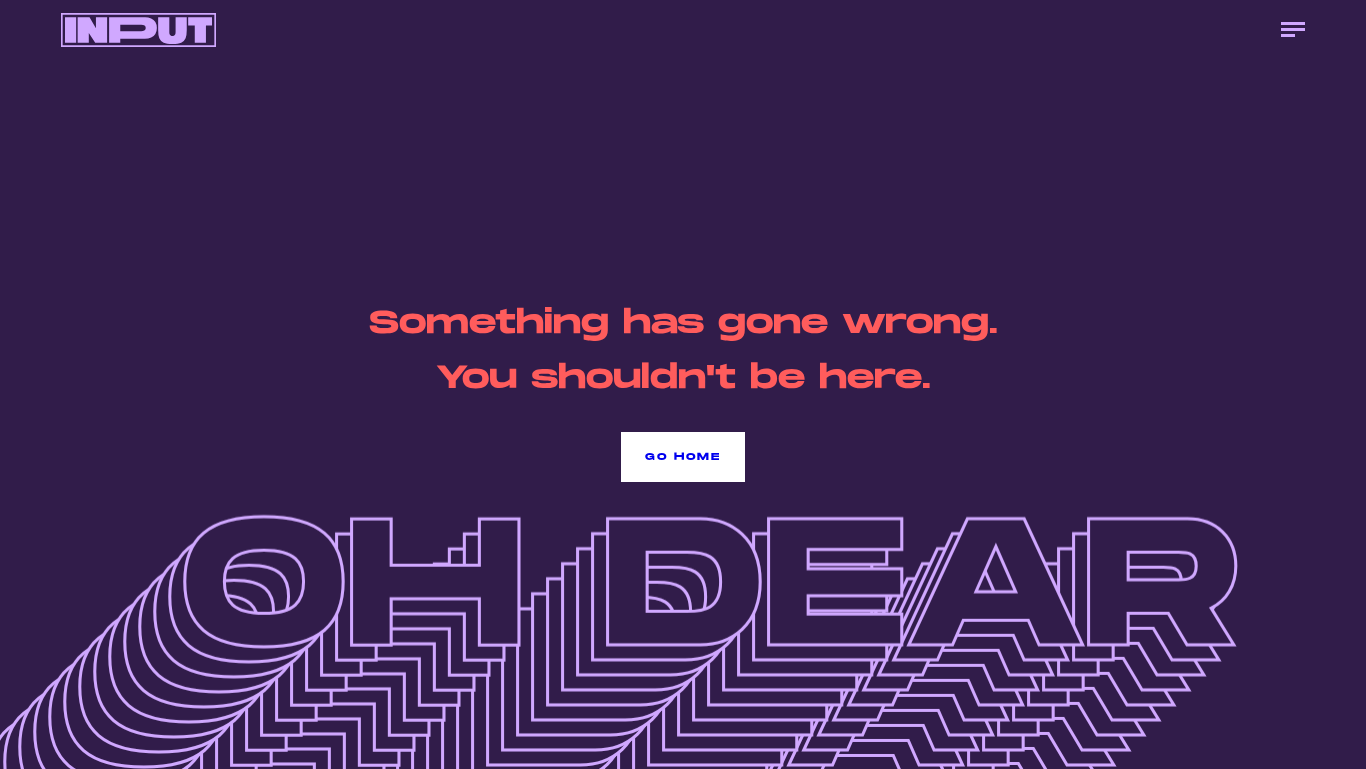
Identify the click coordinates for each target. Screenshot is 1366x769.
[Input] (138, 30)
